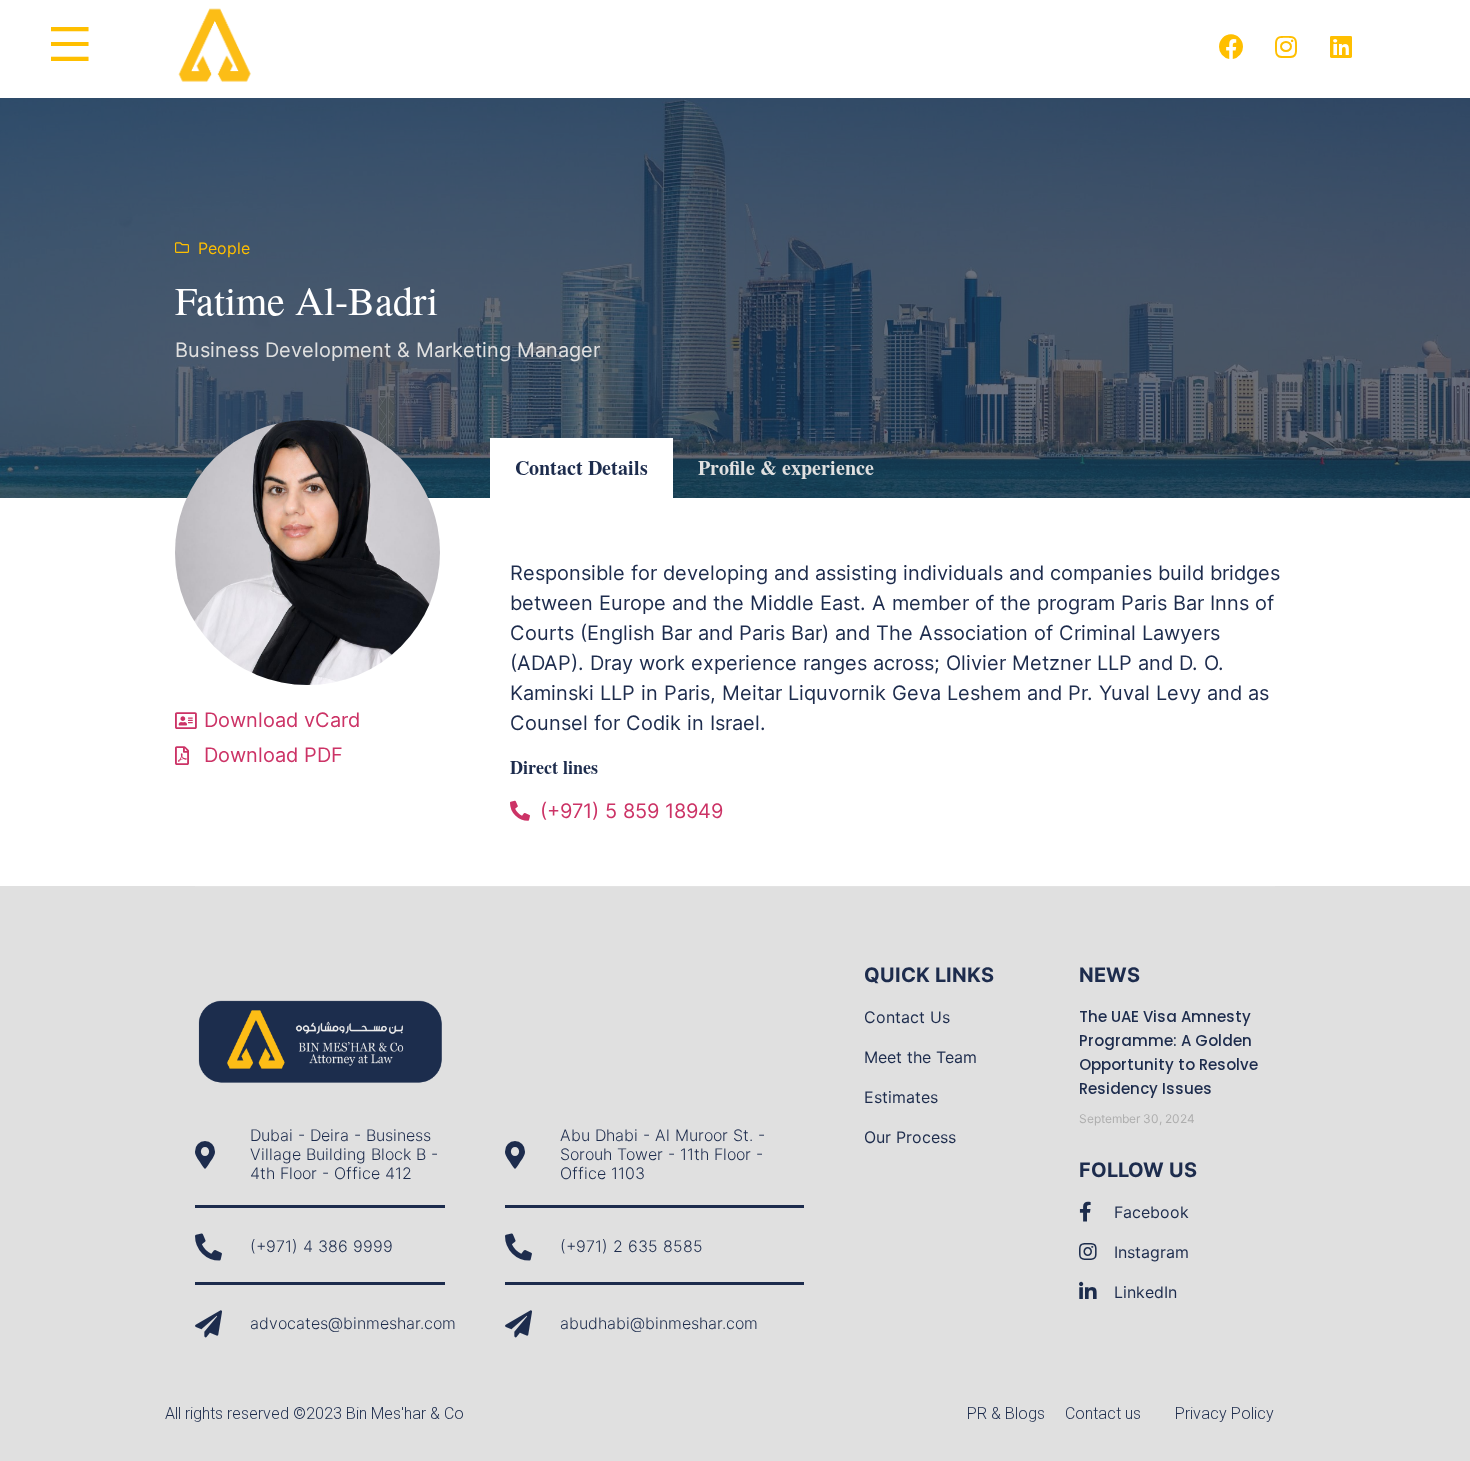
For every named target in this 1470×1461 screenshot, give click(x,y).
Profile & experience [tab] (786, 467)
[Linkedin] (1341, 47)
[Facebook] (1231, 47)
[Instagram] (1286, 47)
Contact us (1103, 1413)
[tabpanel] (895, 692)
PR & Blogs (1006, 1413)
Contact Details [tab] (581, 467)
